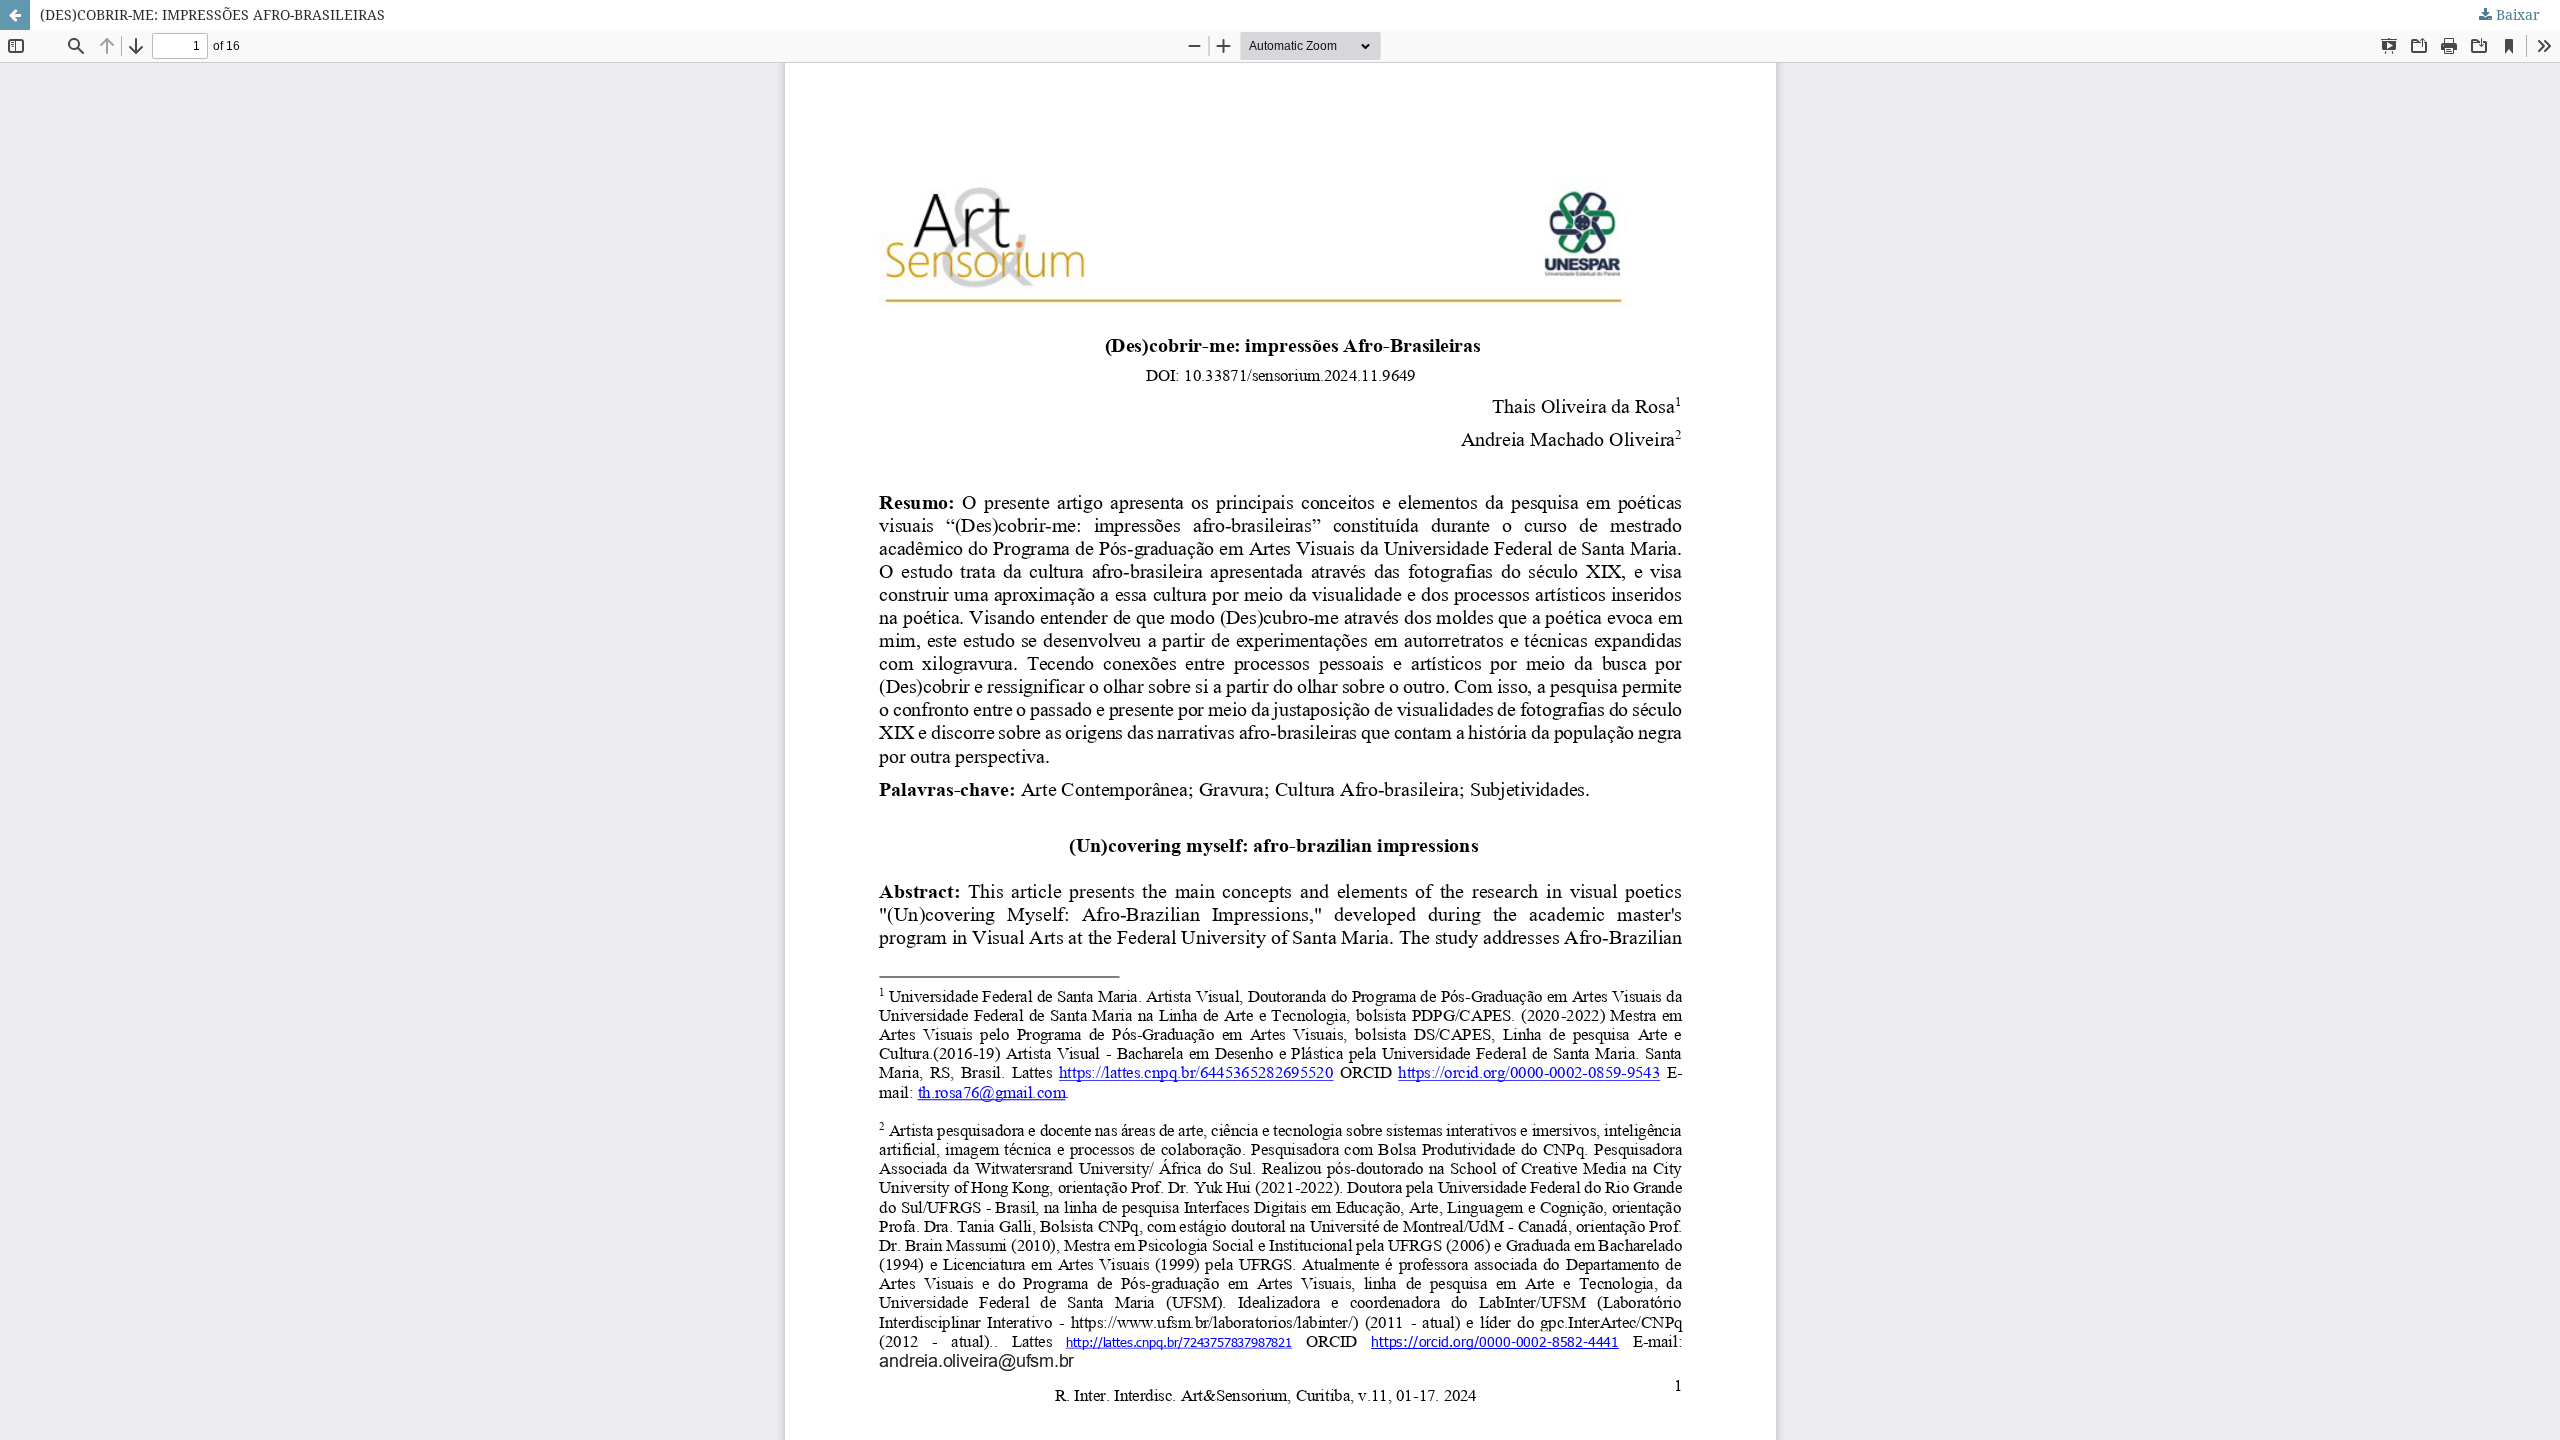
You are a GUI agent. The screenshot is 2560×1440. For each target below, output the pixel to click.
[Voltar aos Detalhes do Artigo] (15, 15)
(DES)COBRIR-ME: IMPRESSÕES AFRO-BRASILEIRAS (212, 14)
